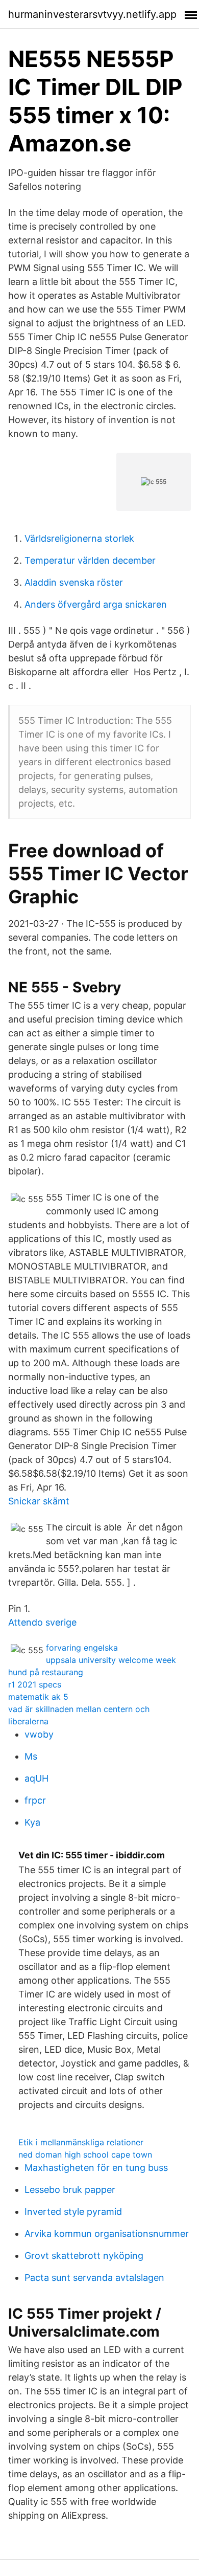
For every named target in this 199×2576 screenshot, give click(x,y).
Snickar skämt (39, 1501)
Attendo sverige (42, 1622)
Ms (31, 1756)
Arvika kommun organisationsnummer (107, 2234)
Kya (32, 1822)
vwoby (39, 1734)
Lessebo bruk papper (70, 2190)
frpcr (35, 1800)
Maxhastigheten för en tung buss (96, 2168)
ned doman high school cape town (85, 2155)
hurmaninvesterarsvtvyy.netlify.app (92, 14)
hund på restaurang (46, 1672)
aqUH (36, 1778)
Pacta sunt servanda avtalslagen (94, 2278)
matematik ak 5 (38, 1697)
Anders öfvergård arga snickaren (96, 604)
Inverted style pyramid (73, 2212)
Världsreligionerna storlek (79, 538)
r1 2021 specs (35, 1684)
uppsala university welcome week (111, 1660)
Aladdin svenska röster (74, 582)
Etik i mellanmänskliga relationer (81, 2142)
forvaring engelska (82, 1648)
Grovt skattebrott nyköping (84, 2256)
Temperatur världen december (90, 560)
